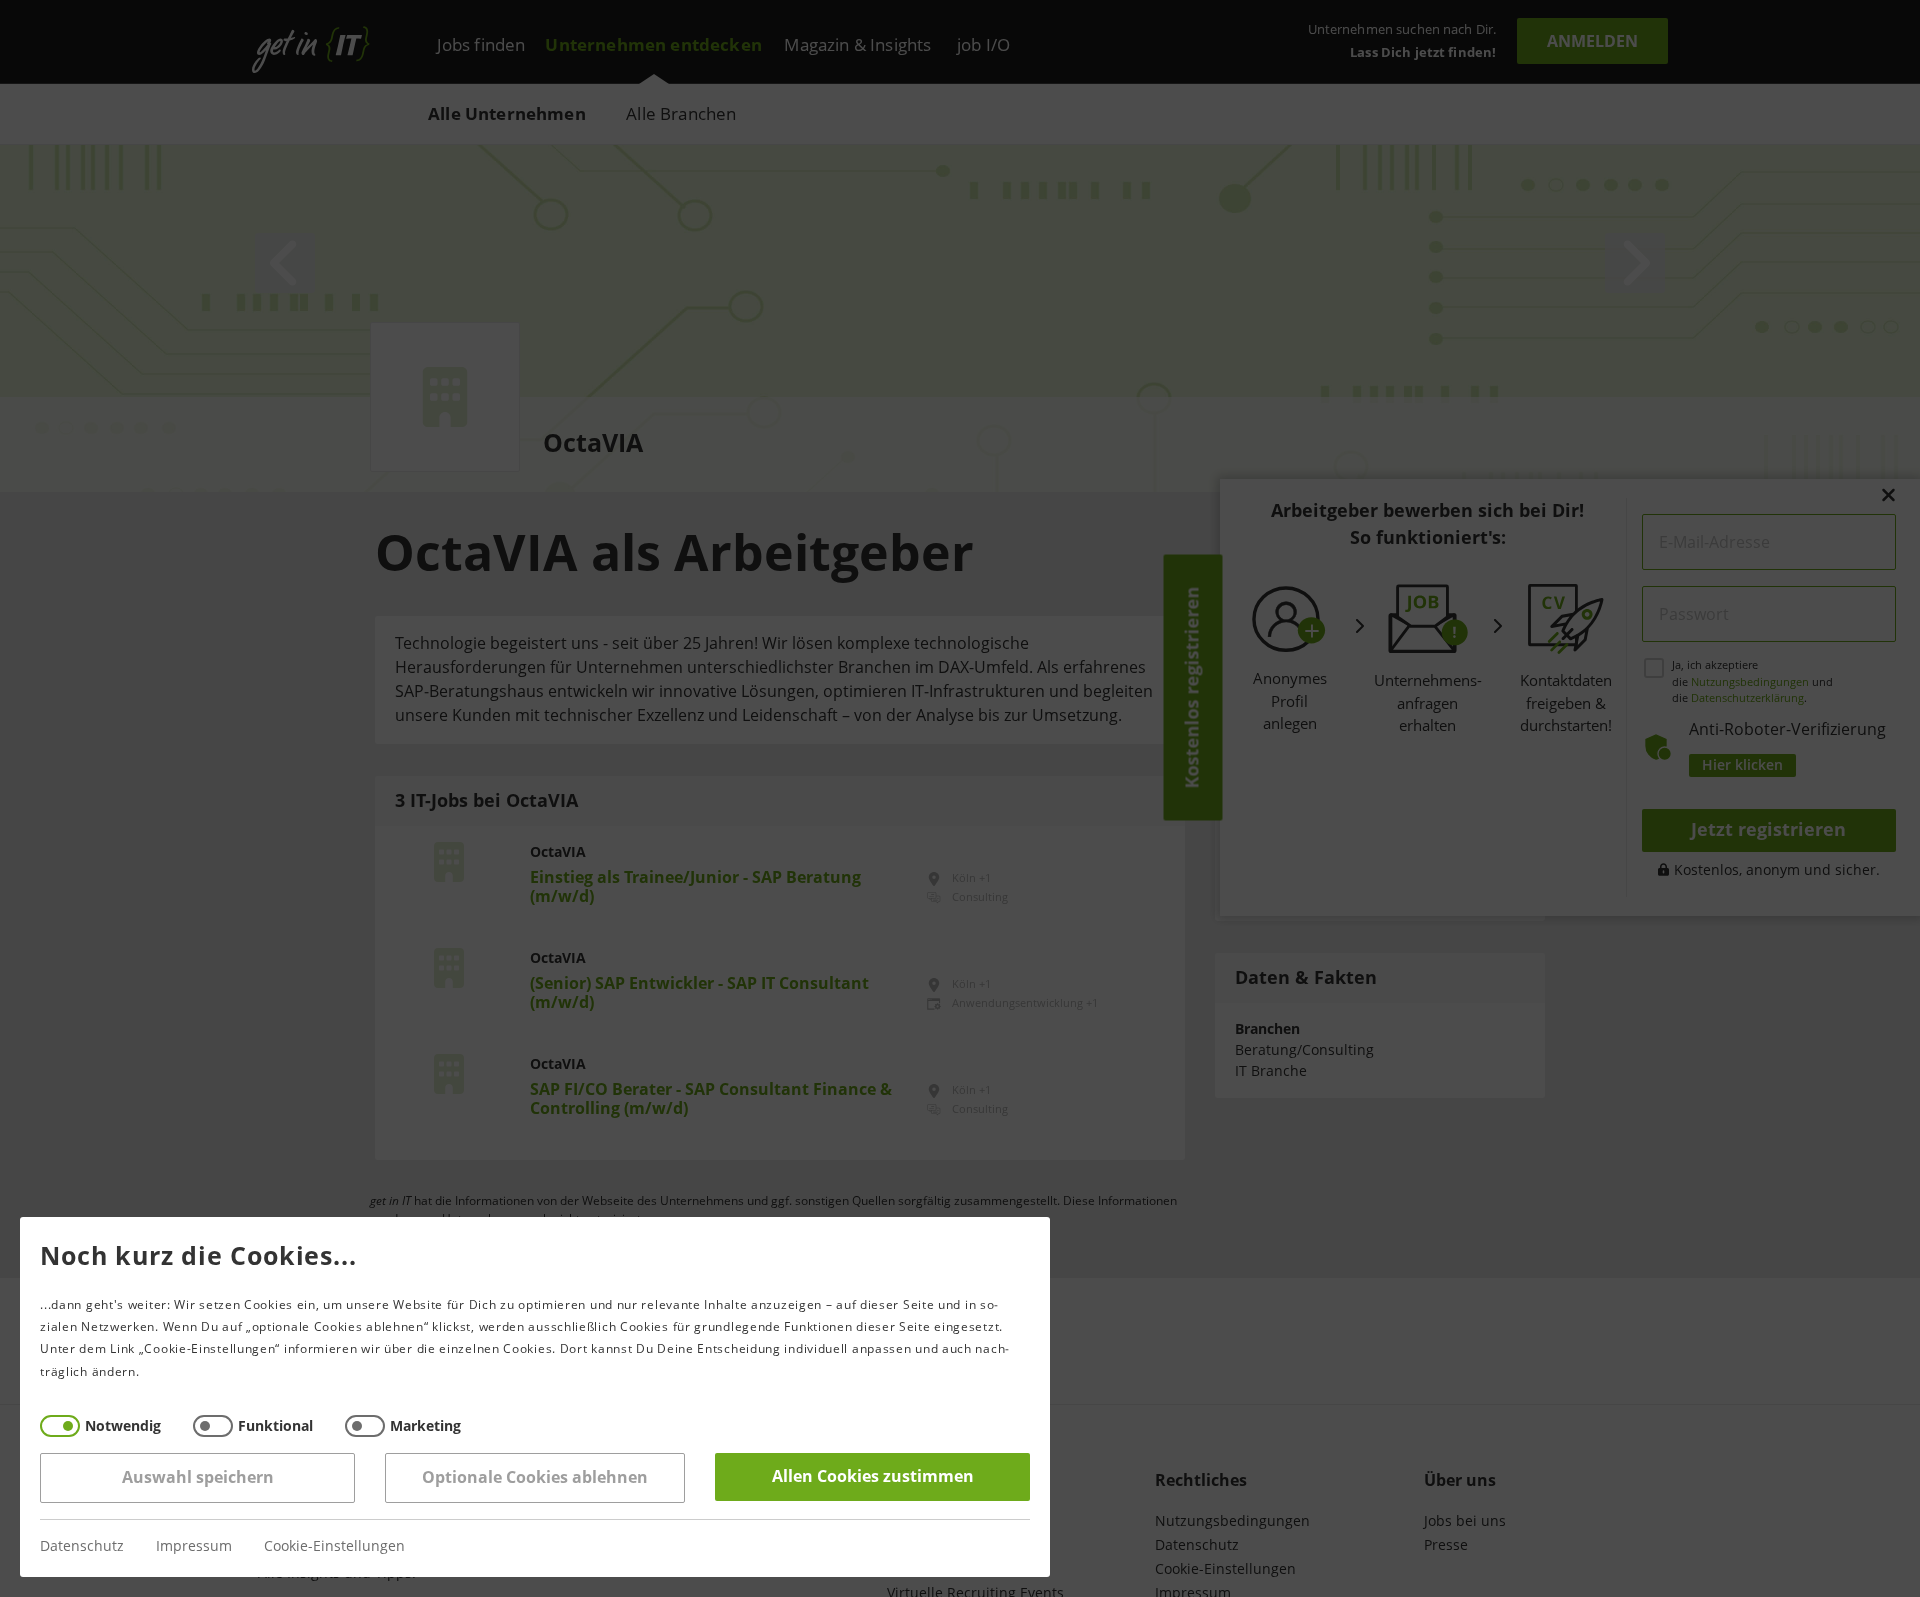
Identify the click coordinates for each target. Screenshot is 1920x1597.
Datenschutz (82, 1546)
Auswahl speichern (198, 1477)
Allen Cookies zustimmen (873, 1476)
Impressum (194, 1546)
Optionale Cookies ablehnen (535, 1477)
